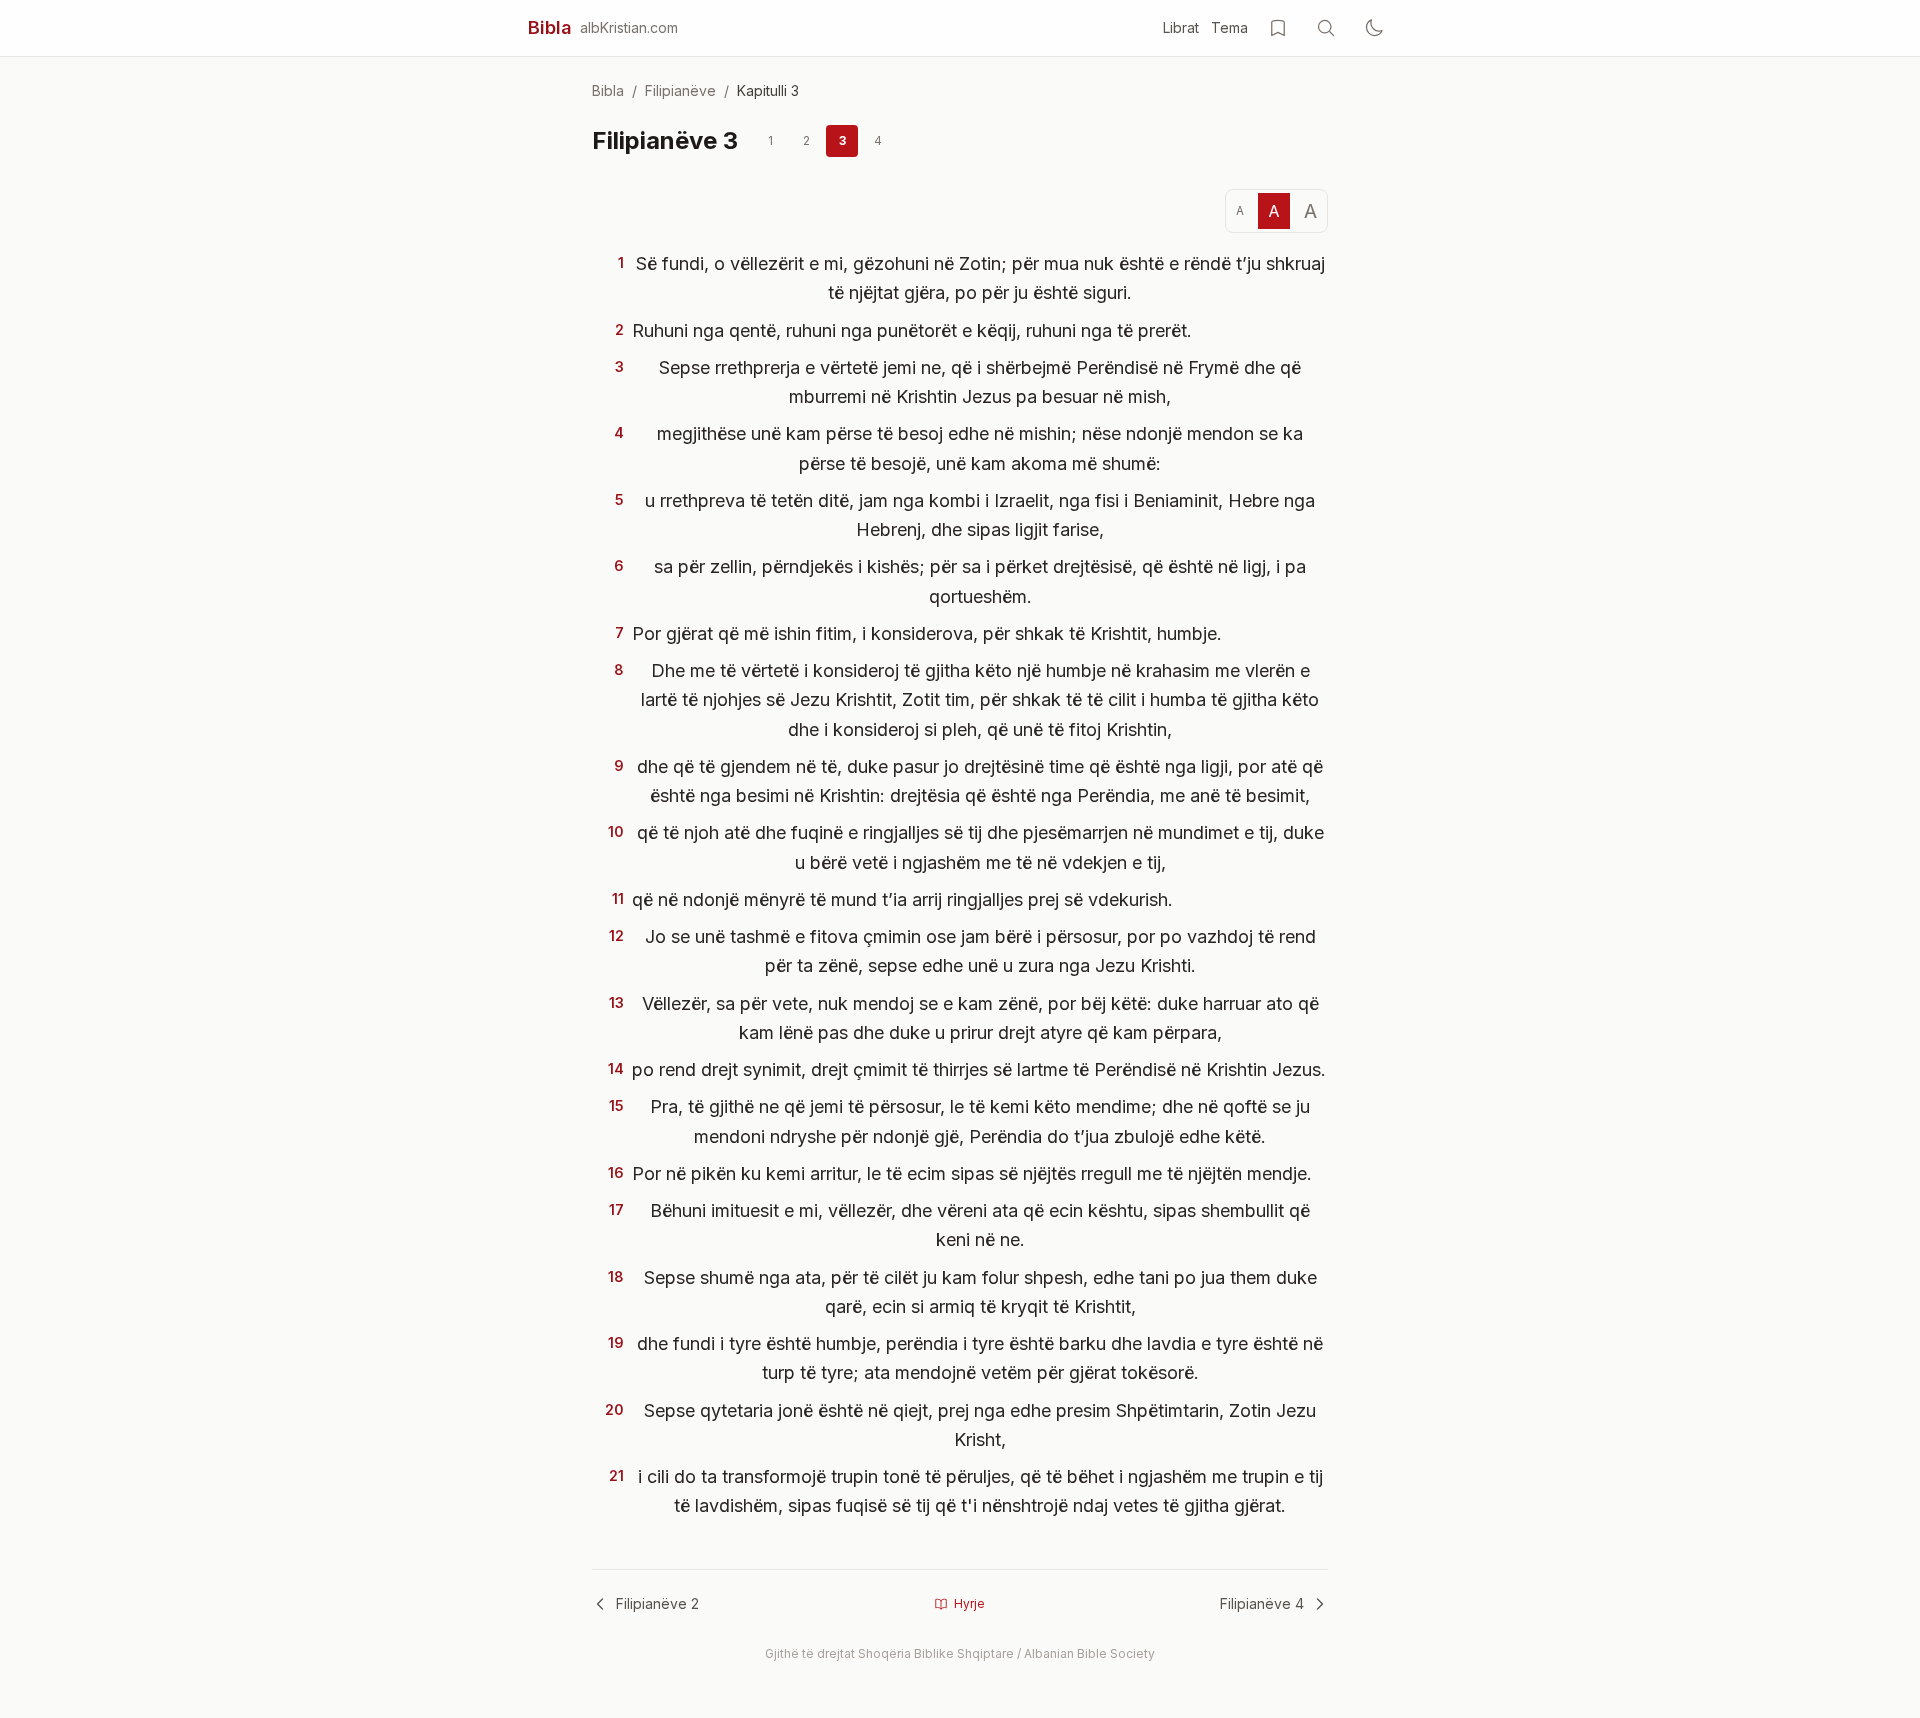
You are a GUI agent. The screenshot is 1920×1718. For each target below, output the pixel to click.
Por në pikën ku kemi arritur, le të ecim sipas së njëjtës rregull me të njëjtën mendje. (972, 1173)
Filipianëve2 (657, 1603)
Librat (1181, 27)
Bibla (550, 27)
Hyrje (969, 1603)
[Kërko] (1326, 28)
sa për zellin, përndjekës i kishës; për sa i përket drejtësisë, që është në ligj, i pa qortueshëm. (980, 581)
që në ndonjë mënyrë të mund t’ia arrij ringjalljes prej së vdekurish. (902, 899)
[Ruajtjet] (1278, 28)
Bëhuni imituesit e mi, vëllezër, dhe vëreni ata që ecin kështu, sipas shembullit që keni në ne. (980, 1225)
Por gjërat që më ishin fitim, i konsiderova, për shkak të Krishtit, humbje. (927, 633)
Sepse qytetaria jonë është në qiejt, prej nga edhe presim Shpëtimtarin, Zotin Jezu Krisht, (980, 1425)
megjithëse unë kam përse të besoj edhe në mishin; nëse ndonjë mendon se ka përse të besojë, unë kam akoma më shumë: (980, 448)
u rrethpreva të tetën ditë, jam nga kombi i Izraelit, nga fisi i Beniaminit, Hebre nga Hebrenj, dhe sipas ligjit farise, (980, 515)
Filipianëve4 (1262, 1603)
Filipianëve (680, 90)
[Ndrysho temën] (1374, 28)
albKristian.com (629, 27)
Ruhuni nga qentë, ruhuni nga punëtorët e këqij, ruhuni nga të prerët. (912, 330)
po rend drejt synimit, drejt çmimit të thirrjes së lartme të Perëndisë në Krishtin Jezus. (979, 1069)
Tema (1229, 27)
